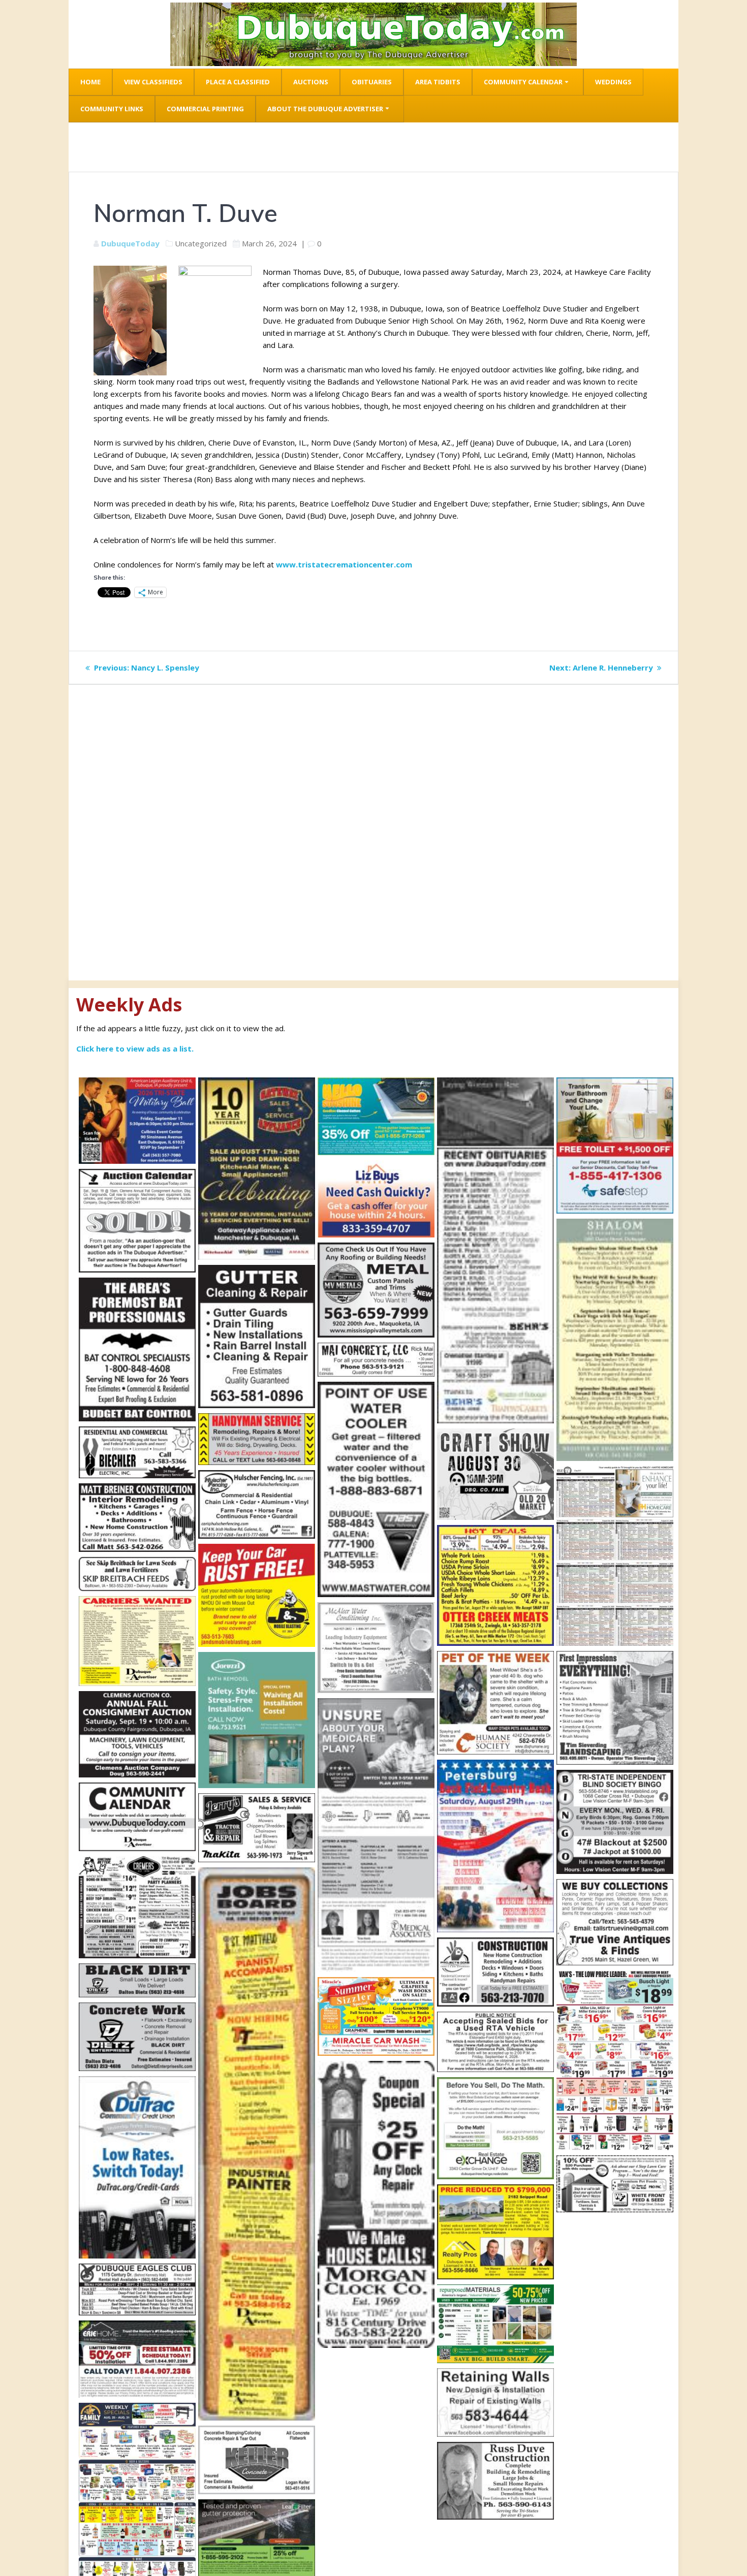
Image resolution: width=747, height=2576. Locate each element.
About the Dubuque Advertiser (325, 109)
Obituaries (372, 82)
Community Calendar (523, 82)
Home (90, 82)
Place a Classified (238, 82)
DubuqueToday (130, 243)
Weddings (613, 82)
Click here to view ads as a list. (135, 1048)
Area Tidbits (438, 82)
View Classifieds (153, 82)
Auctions (311, 82)
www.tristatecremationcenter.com (344, 564)
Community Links (112, 109)
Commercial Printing (205, 109)
